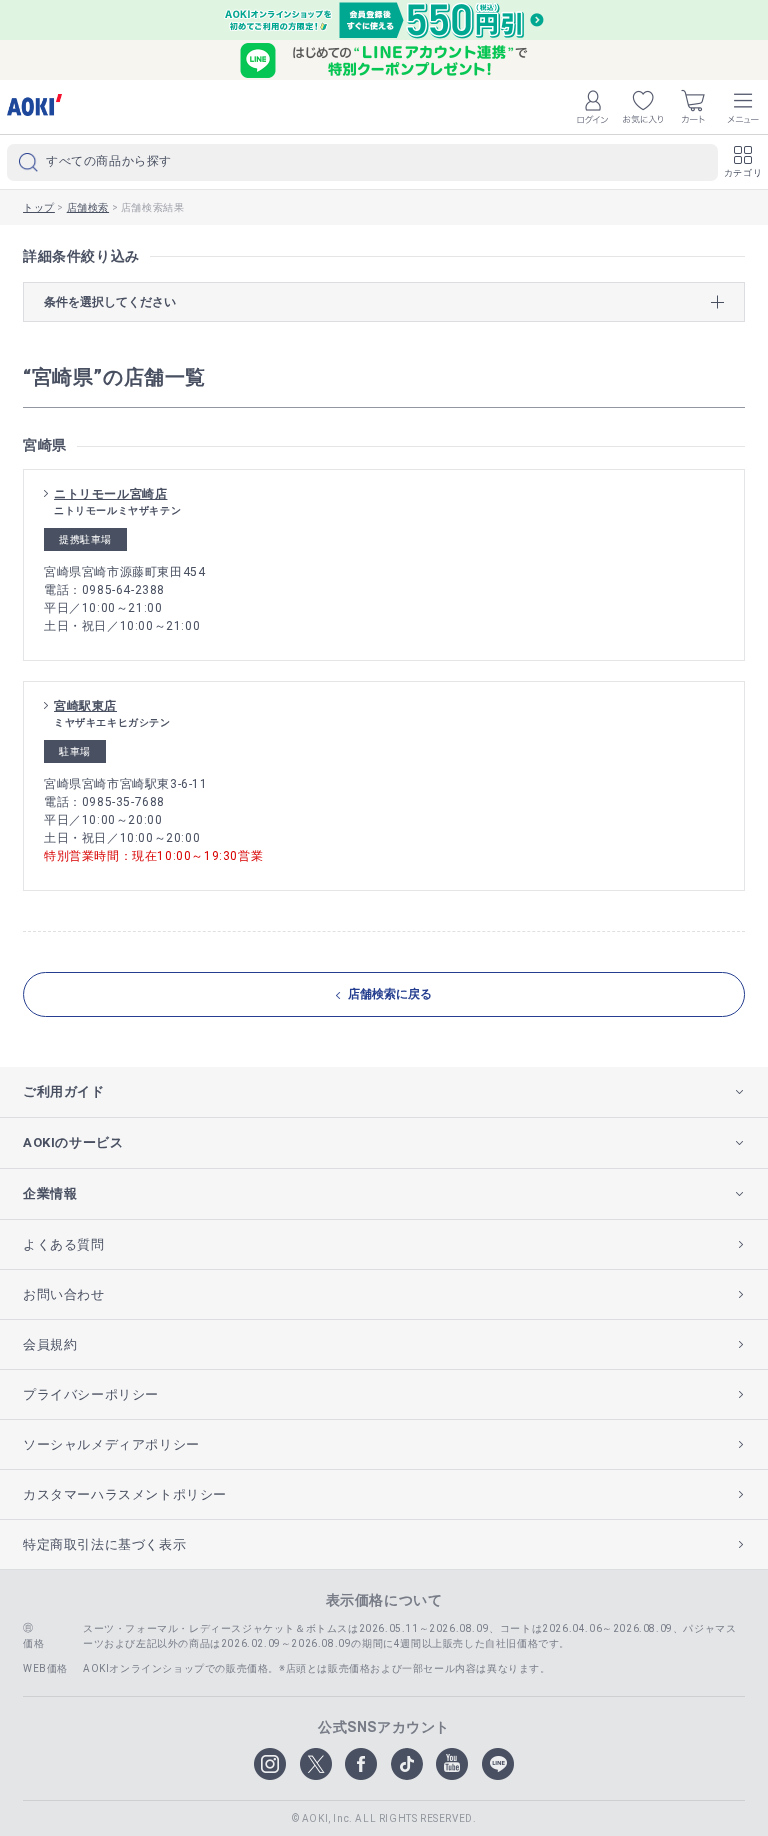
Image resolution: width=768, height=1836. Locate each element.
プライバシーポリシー (91, 1394)
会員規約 (50, 1344)
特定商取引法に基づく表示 (104, 1544)
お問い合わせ (64, 1294)
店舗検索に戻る (390, 994)
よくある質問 (64, 1244)
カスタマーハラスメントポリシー (125, 1494)
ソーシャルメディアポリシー (111, 1444)
